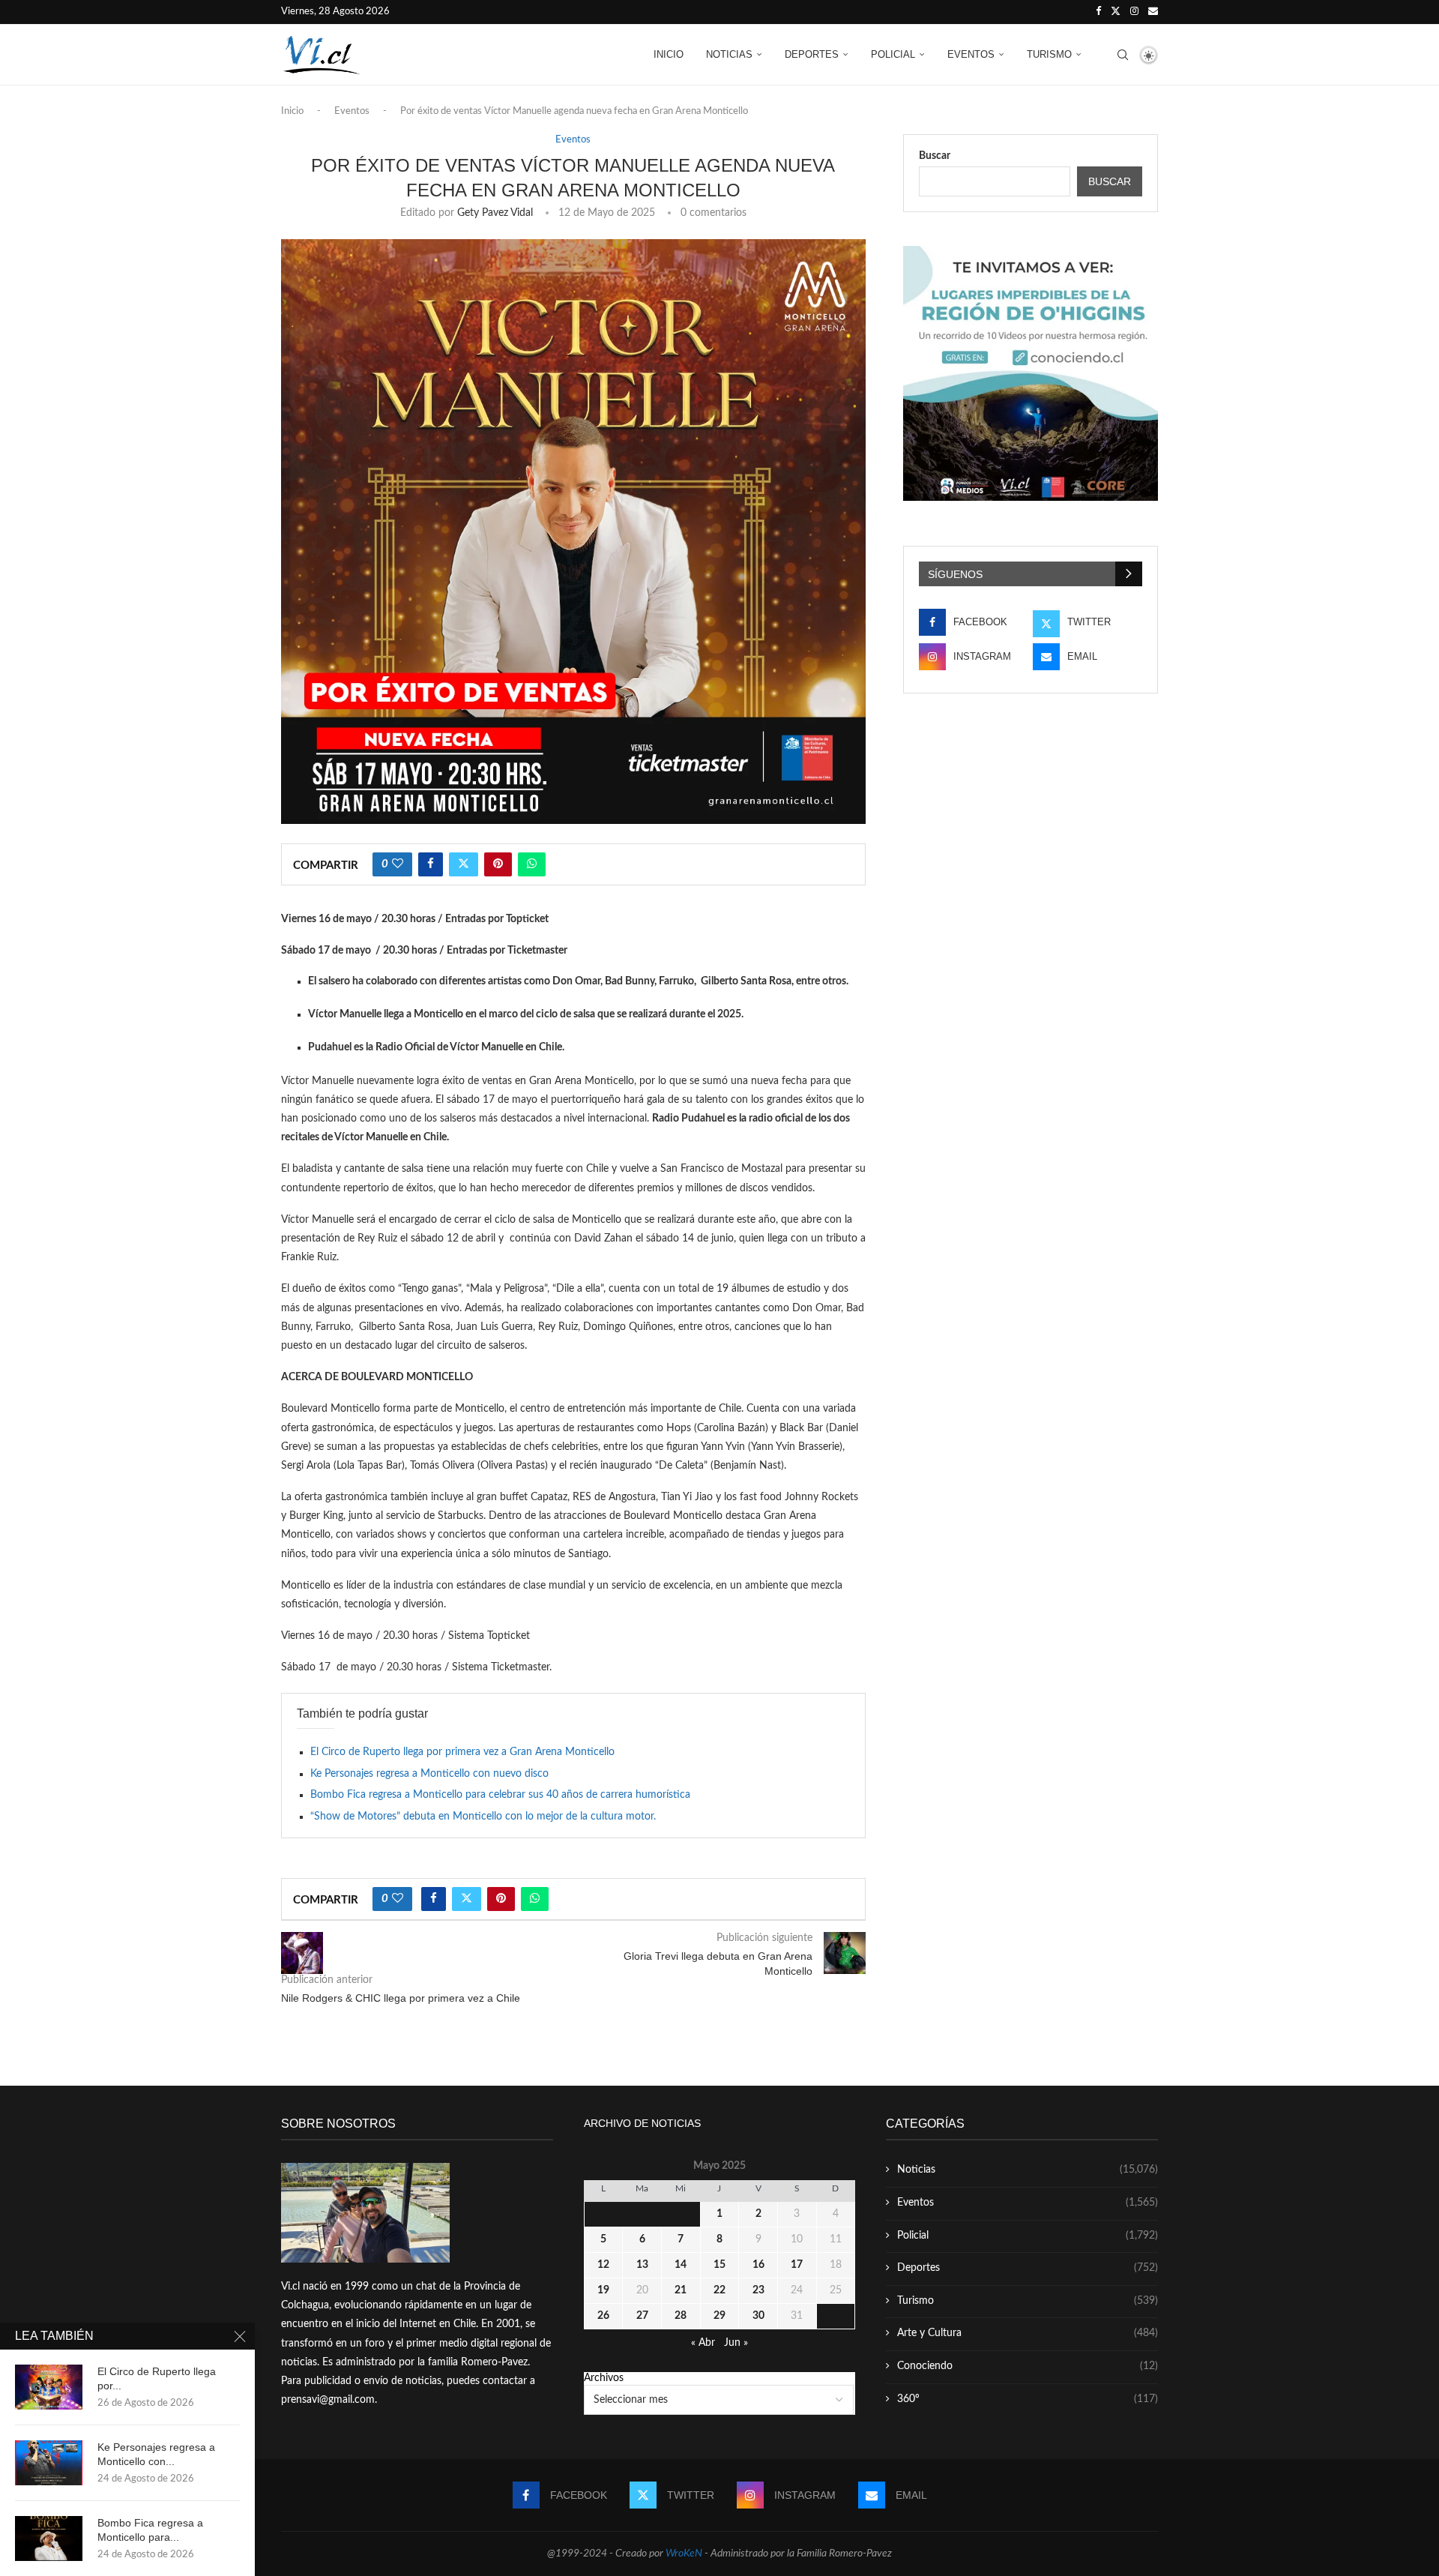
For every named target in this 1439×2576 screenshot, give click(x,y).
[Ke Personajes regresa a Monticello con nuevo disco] (49, 2463)
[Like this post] (398, 864)
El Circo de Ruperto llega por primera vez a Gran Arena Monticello (462, 1752)
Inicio (669, 54)
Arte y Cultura (1028, 2333)
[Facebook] (1098, 12)
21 (681, 2290)
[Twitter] (1116, 12)
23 (758, 2290)
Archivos (604, 2378)
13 (642, 2265)
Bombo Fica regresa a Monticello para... (150, 2530)
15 (719, 2265)
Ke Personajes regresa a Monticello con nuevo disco (429, 1774)
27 (642, 2316)
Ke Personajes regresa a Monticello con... (156, 2454)
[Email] (1153, 12)
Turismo (1049, 54)
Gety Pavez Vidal (495, 213)
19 (603, 2290)
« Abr (703, 2343)
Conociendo (1028, 2366)
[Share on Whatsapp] (532, 864)
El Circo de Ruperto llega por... (157, 2378)
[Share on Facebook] (431, 864)
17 (797, 2265)
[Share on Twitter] (464, 864)
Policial (893, 54)
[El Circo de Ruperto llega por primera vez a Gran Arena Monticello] (49, 2387)
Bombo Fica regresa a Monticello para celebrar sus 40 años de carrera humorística (500, 1795)
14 (681, 2265)
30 (758, 2316)
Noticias (729, 54)
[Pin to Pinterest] (498, 864)
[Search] (1123, 55)
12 (603, 2265)
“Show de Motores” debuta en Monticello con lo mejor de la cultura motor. (483, 1817)
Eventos (971, 54)
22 (719, 2290)
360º (1028, 2399)
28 (681, 2316)
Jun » (736, 2343)
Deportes (812, 54)
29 (719, 2316)
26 (603, 2316)
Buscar (935, 156)
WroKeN (684, 2554)
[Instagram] (1134, 12)
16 (758, 2265)
